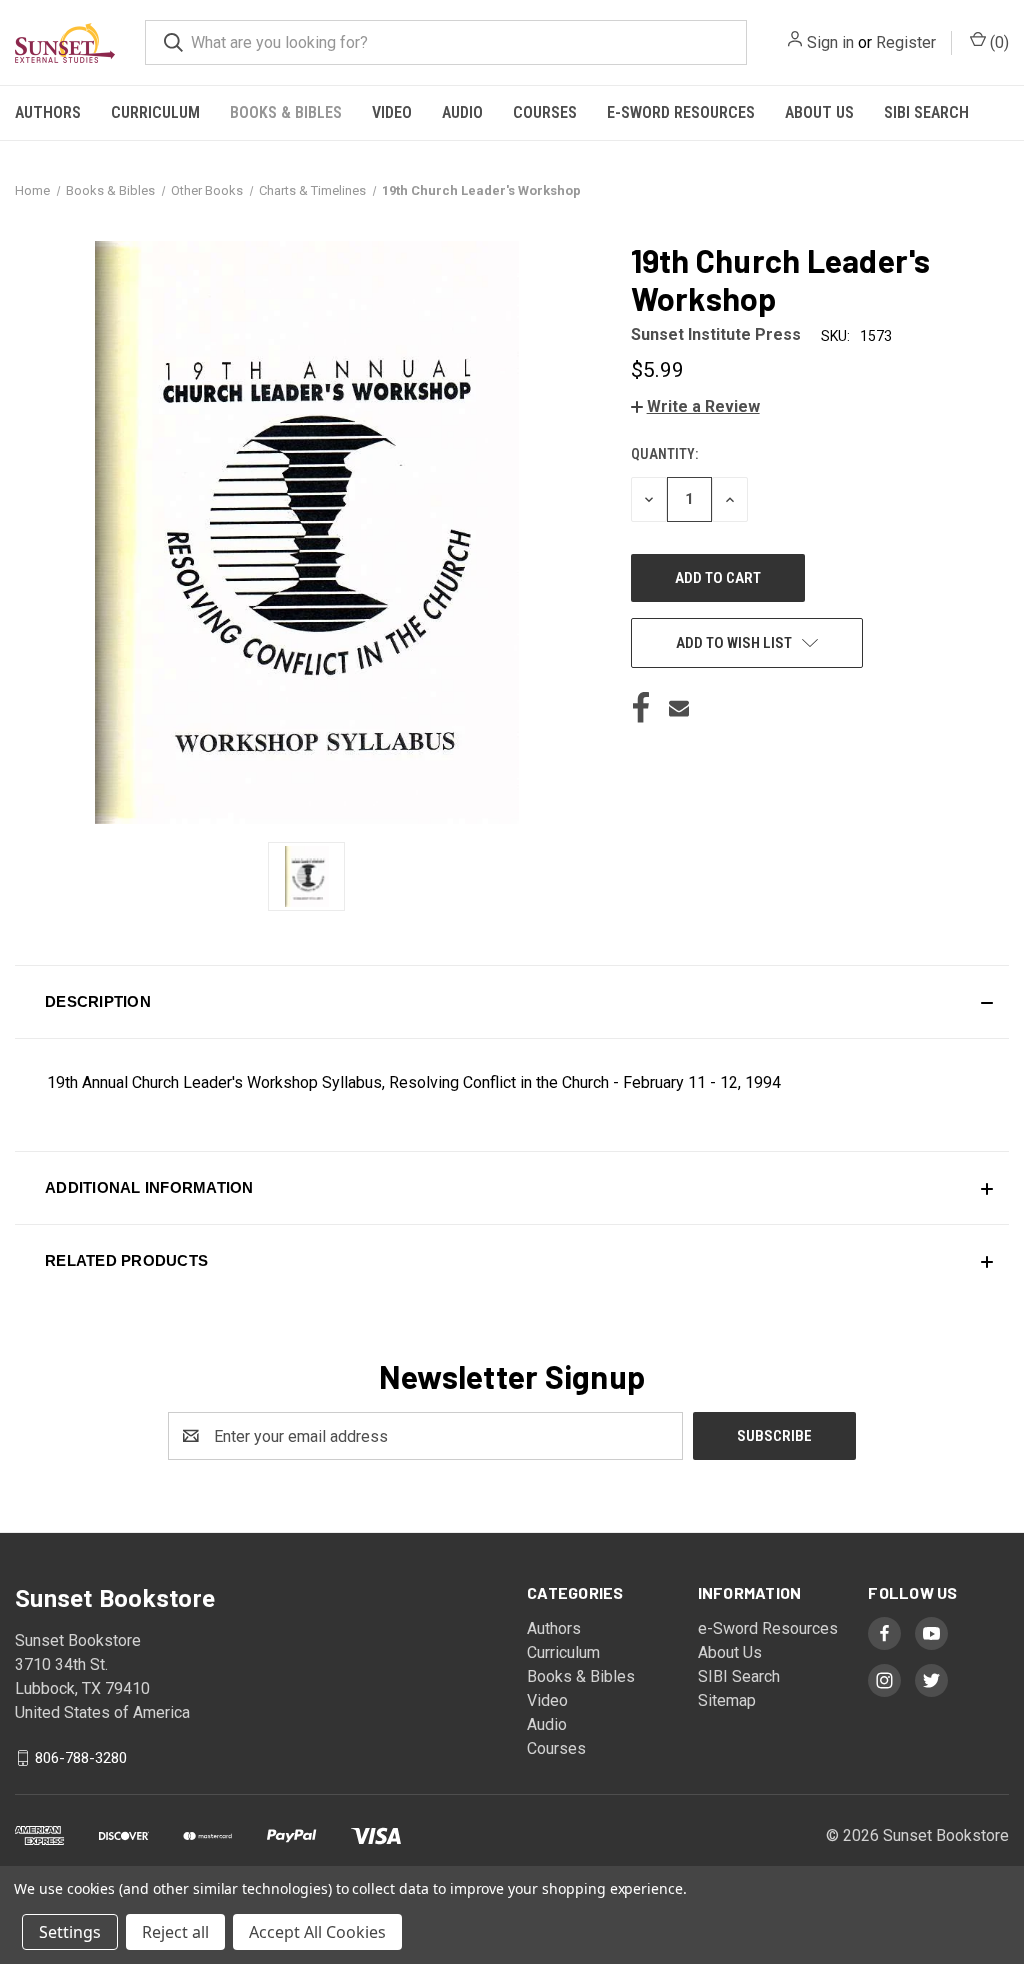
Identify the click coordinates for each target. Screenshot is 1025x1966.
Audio (462, 112)
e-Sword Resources (681, 112)
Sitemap (727, 1700)
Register (906, 42)
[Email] (679, 708)
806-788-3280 (81, 1758)
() (997, 42)
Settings (70, 1932)
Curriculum (155, 112)
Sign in (830, 42)
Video (392, 112)
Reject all (175, 1932)
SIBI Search (926, 112)
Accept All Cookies (317, 1932)
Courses (545, 112)
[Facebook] (641, 708)
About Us (819, 112)
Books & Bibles (286, 112)
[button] (695, 406)
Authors (48, 112)
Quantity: (664, 454)
